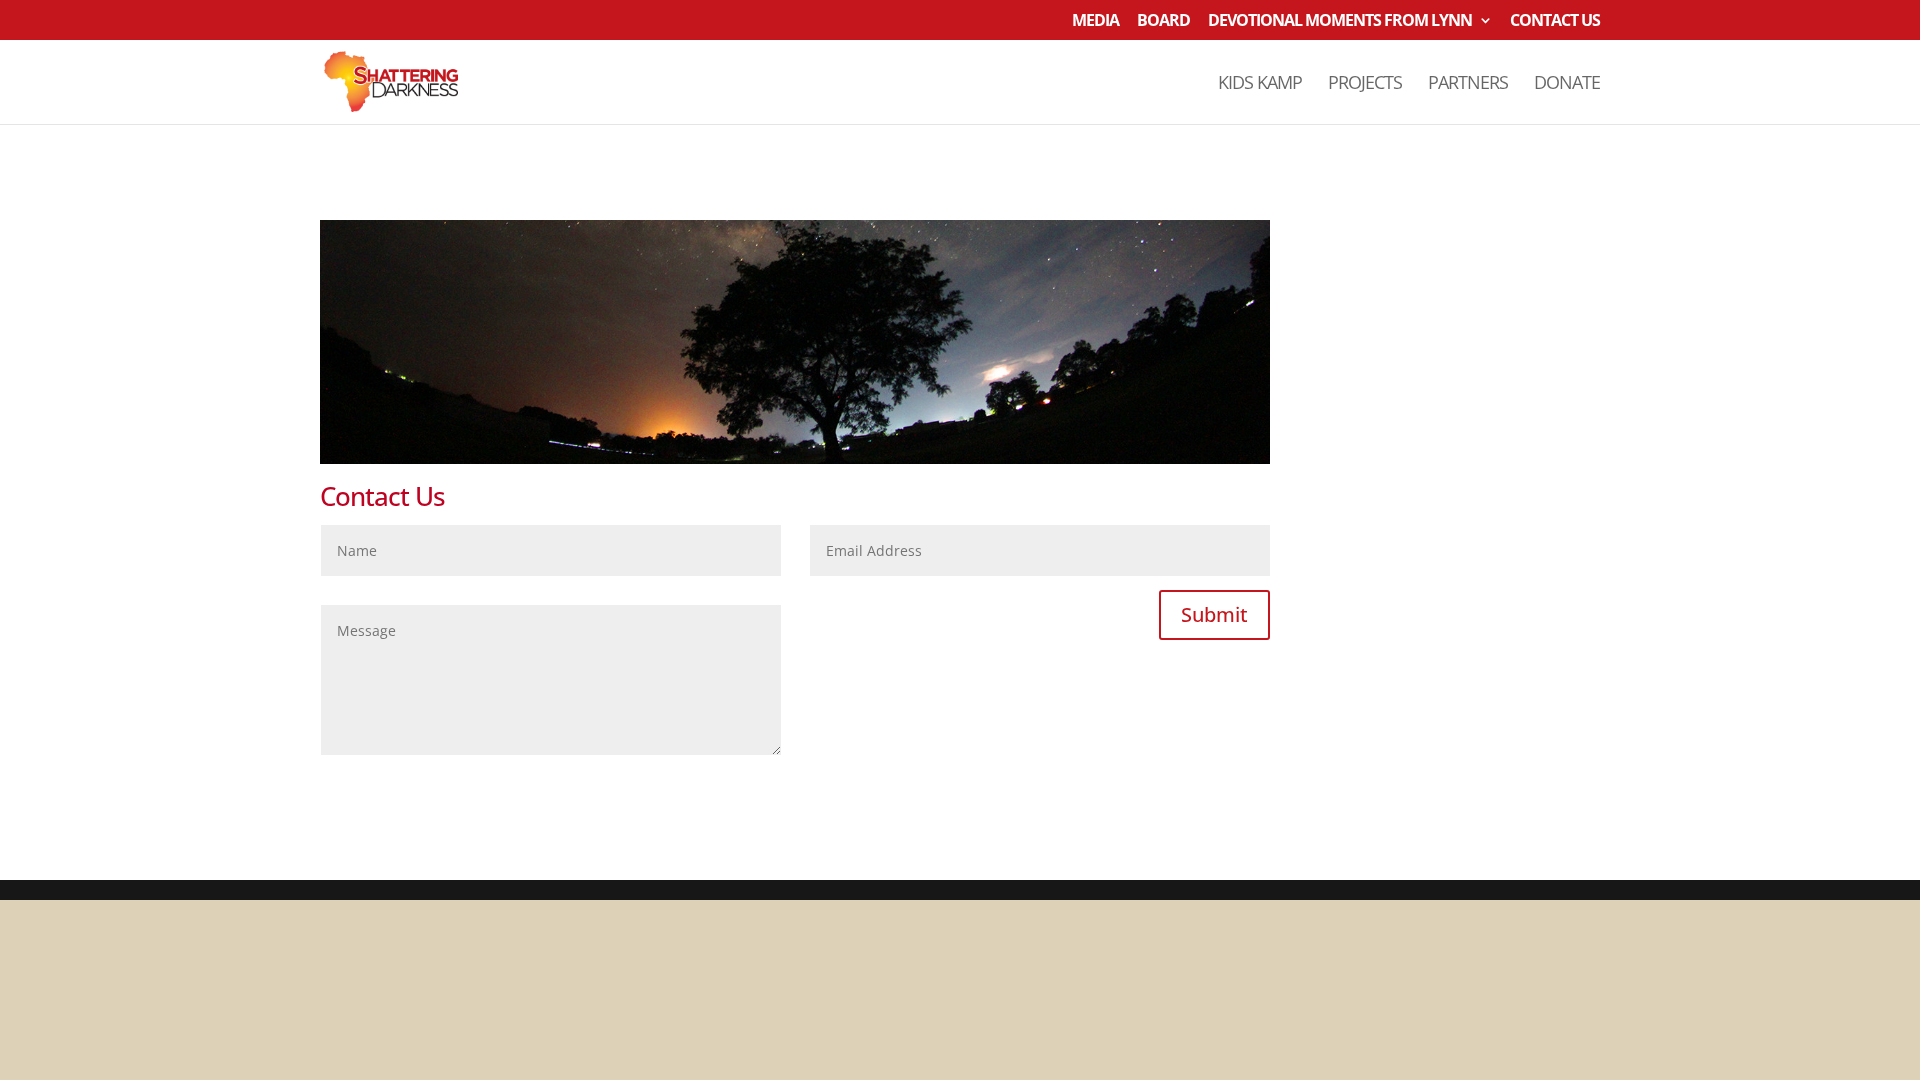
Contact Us (1555, 21)
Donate (1567, 84)
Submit (1214, 614)
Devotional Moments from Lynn (1340, 21)
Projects (1365, 84)
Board (1163, 21)
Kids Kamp (1260, 84)
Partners (1468, 84)
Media (1095, 21)
